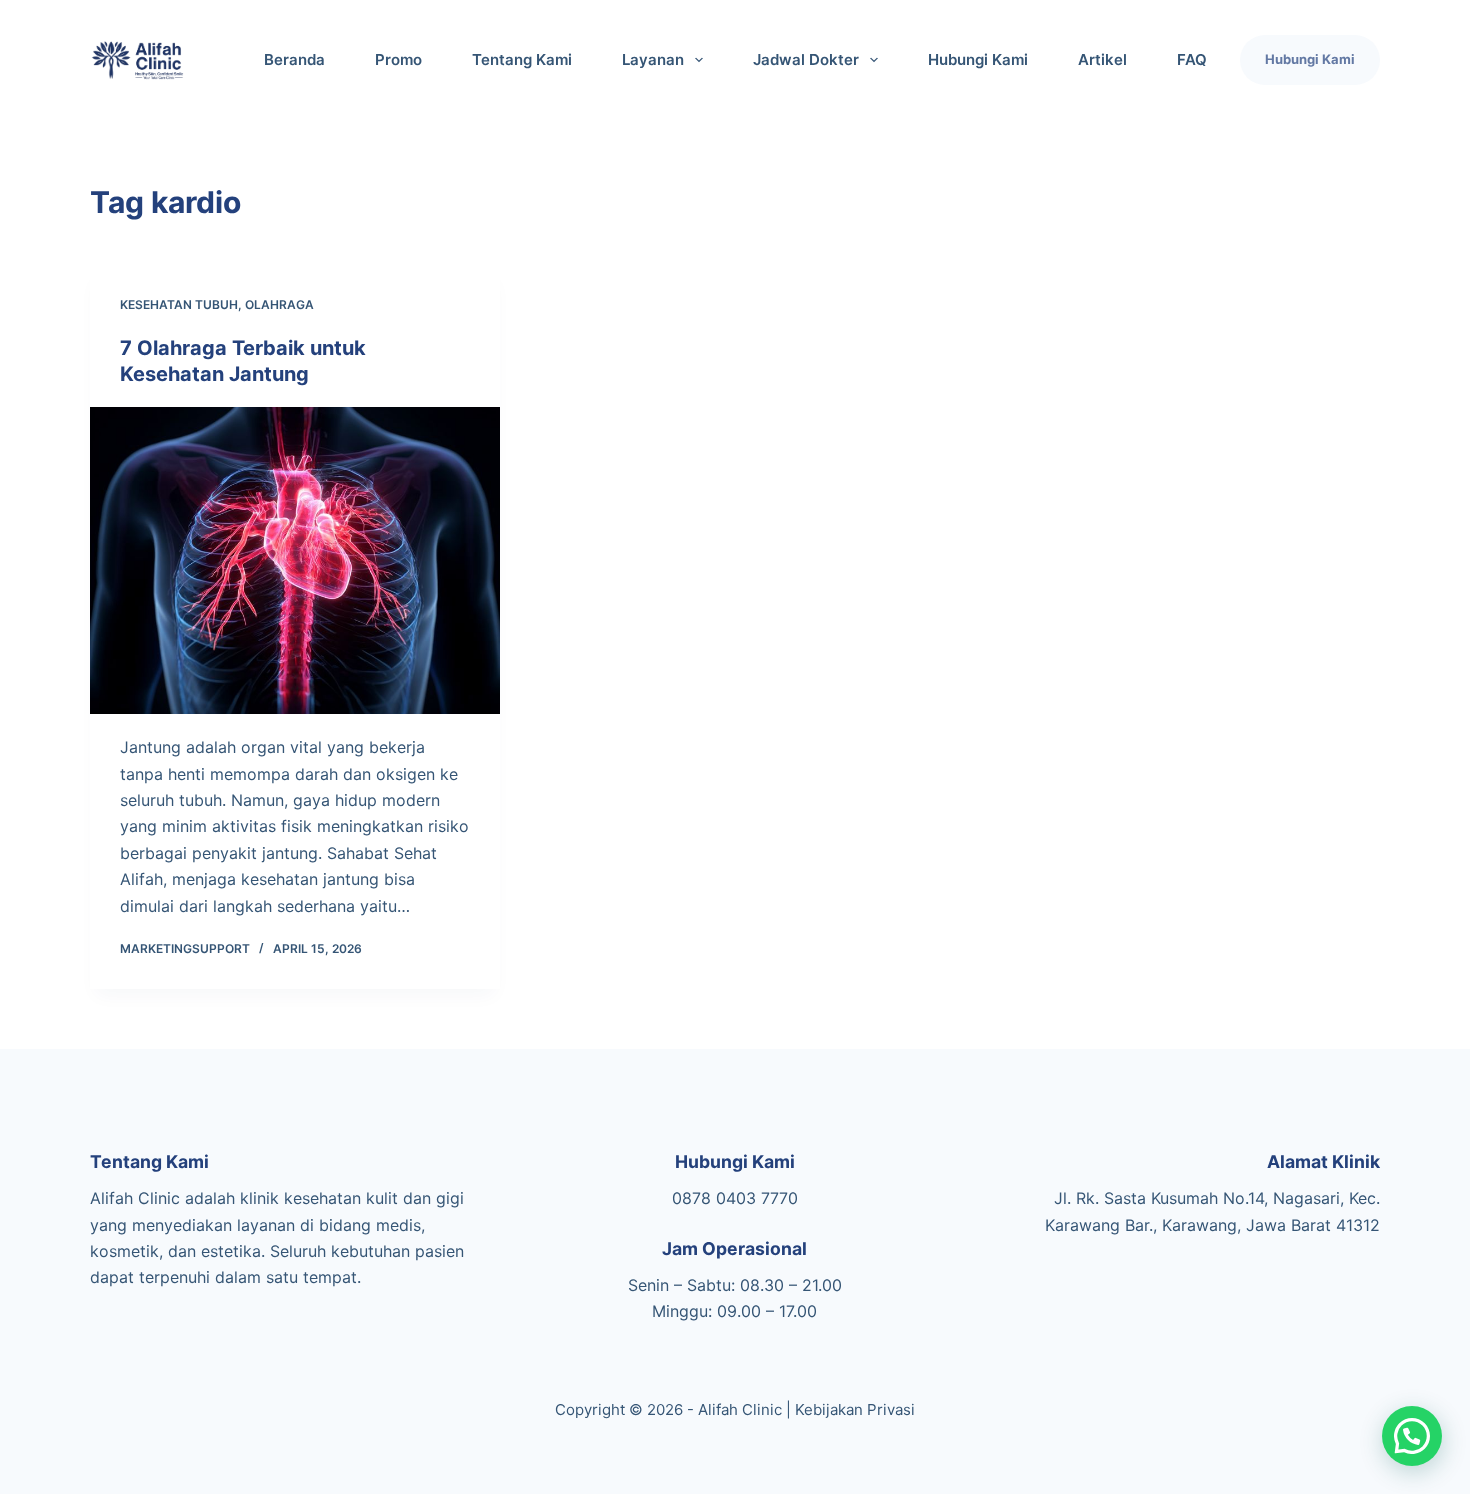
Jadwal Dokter (806, 59)
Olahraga (279, 304)
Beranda (294, 59)
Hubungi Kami (978, 59)
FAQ (1192, 59)
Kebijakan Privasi (855, 1409)
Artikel (1102, 59)
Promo (398, 59)
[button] (1412, 1436)
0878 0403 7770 (735, 1198)
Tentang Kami (522, 59)
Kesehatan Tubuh (179, 304)
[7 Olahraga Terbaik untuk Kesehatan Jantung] (295, 561)
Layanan (653, 59)
